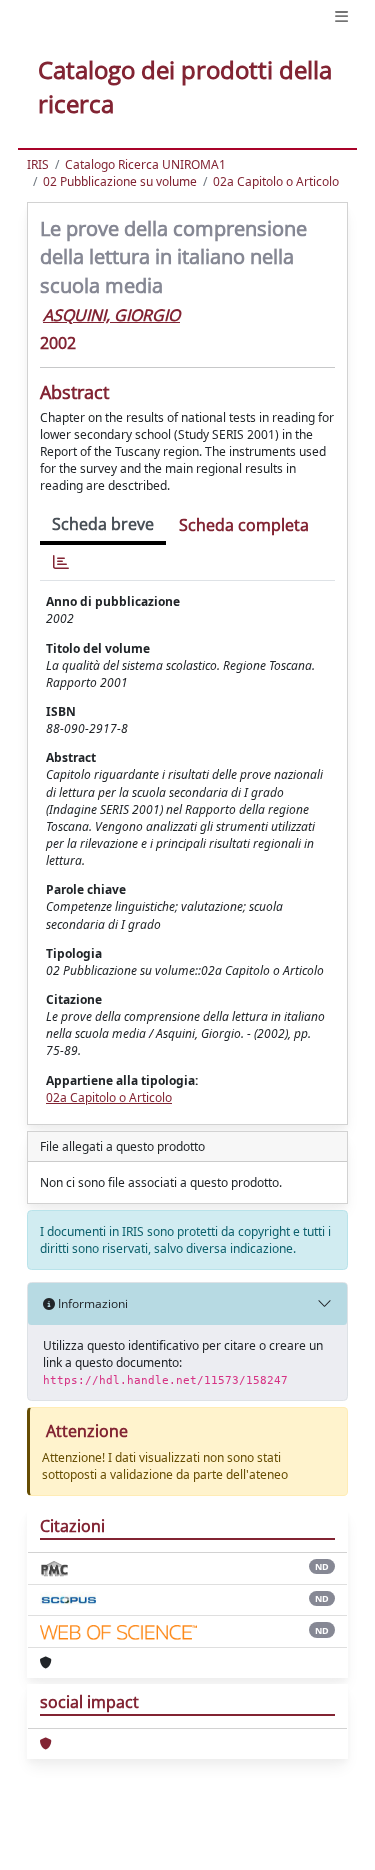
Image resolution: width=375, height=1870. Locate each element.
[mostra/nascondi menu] (341, 16)
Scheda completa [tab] (244, 525)
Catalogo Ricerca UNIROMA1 (145, 164)
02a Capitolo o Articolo (276, 181)
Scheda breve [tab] (103, 524)
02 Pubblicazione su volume (120, 181)
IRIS (38, 164)
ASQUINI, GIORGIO (111, 315)
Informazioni (91, 1303)
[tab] (61, 562)
